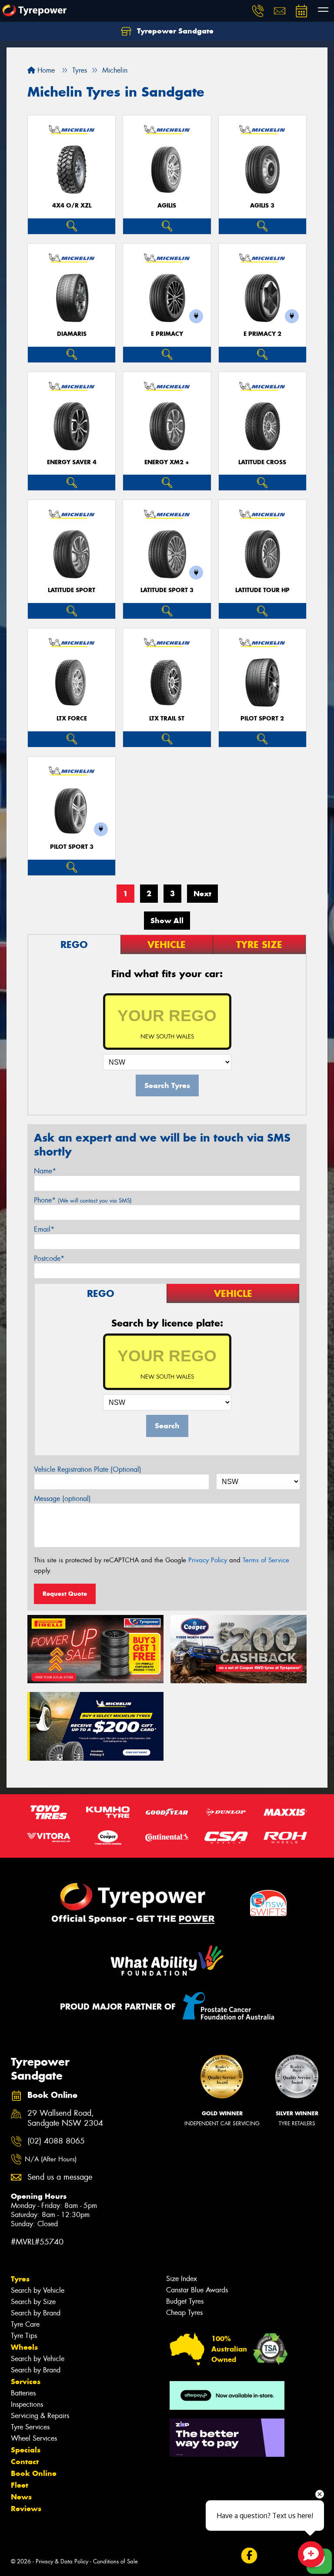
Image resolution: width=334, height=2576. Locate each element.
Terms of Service (266, 1560)
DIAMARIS (72, 334)
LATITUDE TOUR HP (262, 590)
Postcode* (49, 1258)
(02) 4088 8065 (56, 2141)
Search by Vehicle (38, 2290)
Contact (25, 2462)
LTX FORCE (72, 719)
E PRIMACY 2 (262, 334)
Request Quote (65, 1594)
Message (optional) (62, 1499)
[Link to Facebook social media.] (249, 2556)
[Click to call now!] (258, 11)
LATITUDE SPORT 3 (167, 590)
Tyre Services (30, 2427)
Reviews (26, 2509)
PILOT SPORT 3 (72, 847)
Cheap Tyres (184, 2313)
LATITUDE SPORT (72, 590)
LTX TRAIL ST (167, 719)
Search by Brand (36, 2313)
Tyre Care (25, 2324)
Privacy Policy (208, 1560)
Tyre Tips (24, 2336)
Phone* (83, 1200)
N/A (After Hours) (51, 2159)
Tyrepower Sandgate (174, 31)
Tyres (20, 2279)
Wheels (24, 2347)
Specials (26, 2450)
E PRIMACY (167, 334)
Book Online (34, 2473)
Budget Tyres (185, 2301)
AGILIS (167, 206)
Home (45, 70)
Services (26, 2382)
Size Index (182, 2279)
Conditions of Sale (115, 2561)
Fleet (20, 2485)
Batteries (23, 2393)
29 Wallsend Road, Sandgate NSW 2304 (65, 2118)
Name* (45, 1171)
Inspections (27, 2404)
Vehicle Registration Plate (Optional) (88, 1469)
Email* (44, 1229)
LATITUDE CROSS (262, 462)
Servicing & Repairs (40, 2416)
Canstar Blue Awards (197, 2290)
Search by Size (33, 2302)
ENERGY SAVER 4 (72, 462)
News (21, 2497)
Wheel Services (34, 2438)
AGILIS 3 (262, 206)
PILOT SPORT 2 (262, 719)
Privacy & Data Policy (62, 2561)
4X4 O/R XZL (72, 206)
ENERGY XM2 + (167, 462)
